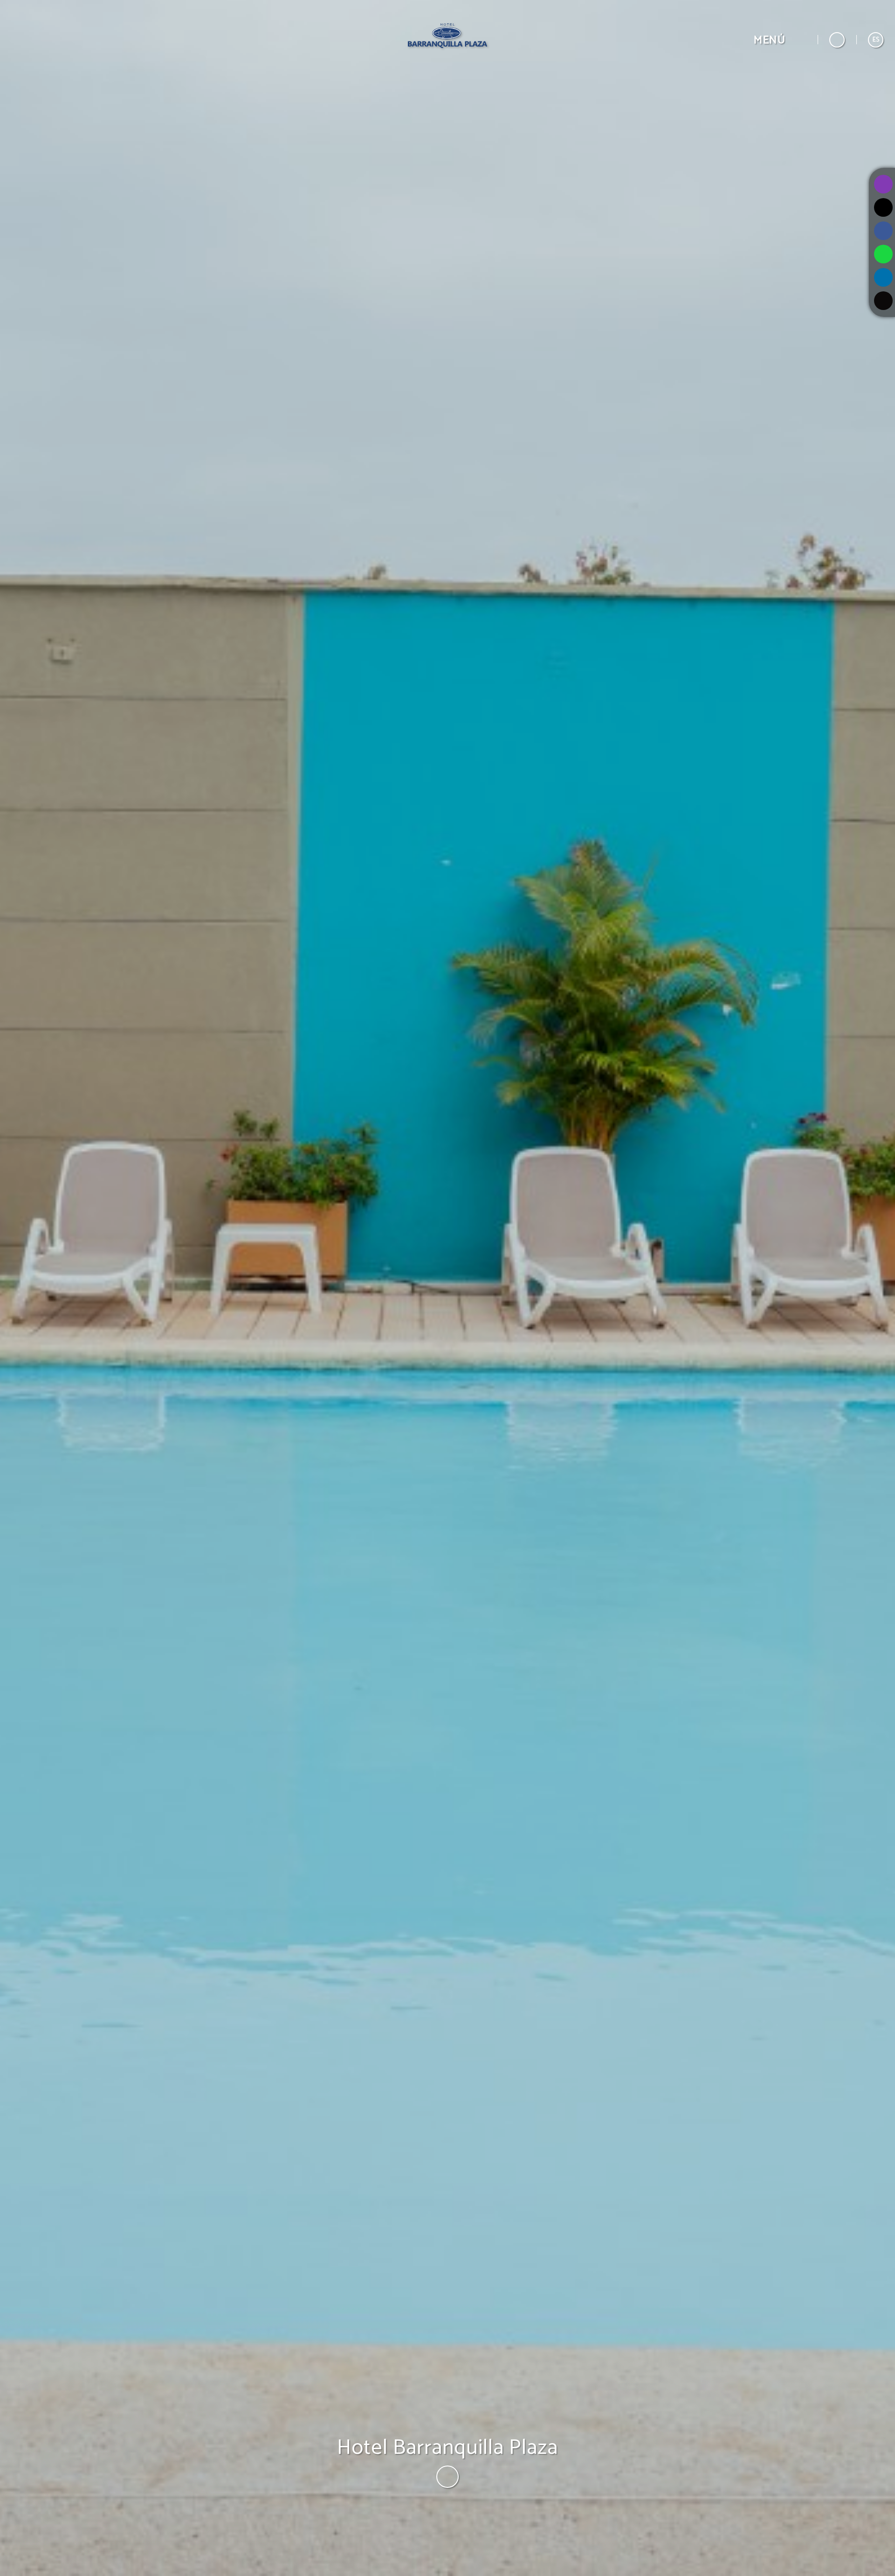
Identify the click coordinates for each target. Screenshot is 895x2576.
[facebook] (883, 231)
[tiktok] (883, 301)
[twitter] (883, 207)
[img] (447, 1288)
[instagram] (883, 184)
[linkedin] (883, 277)
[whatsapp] (883, 254)
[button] (780, 40)
